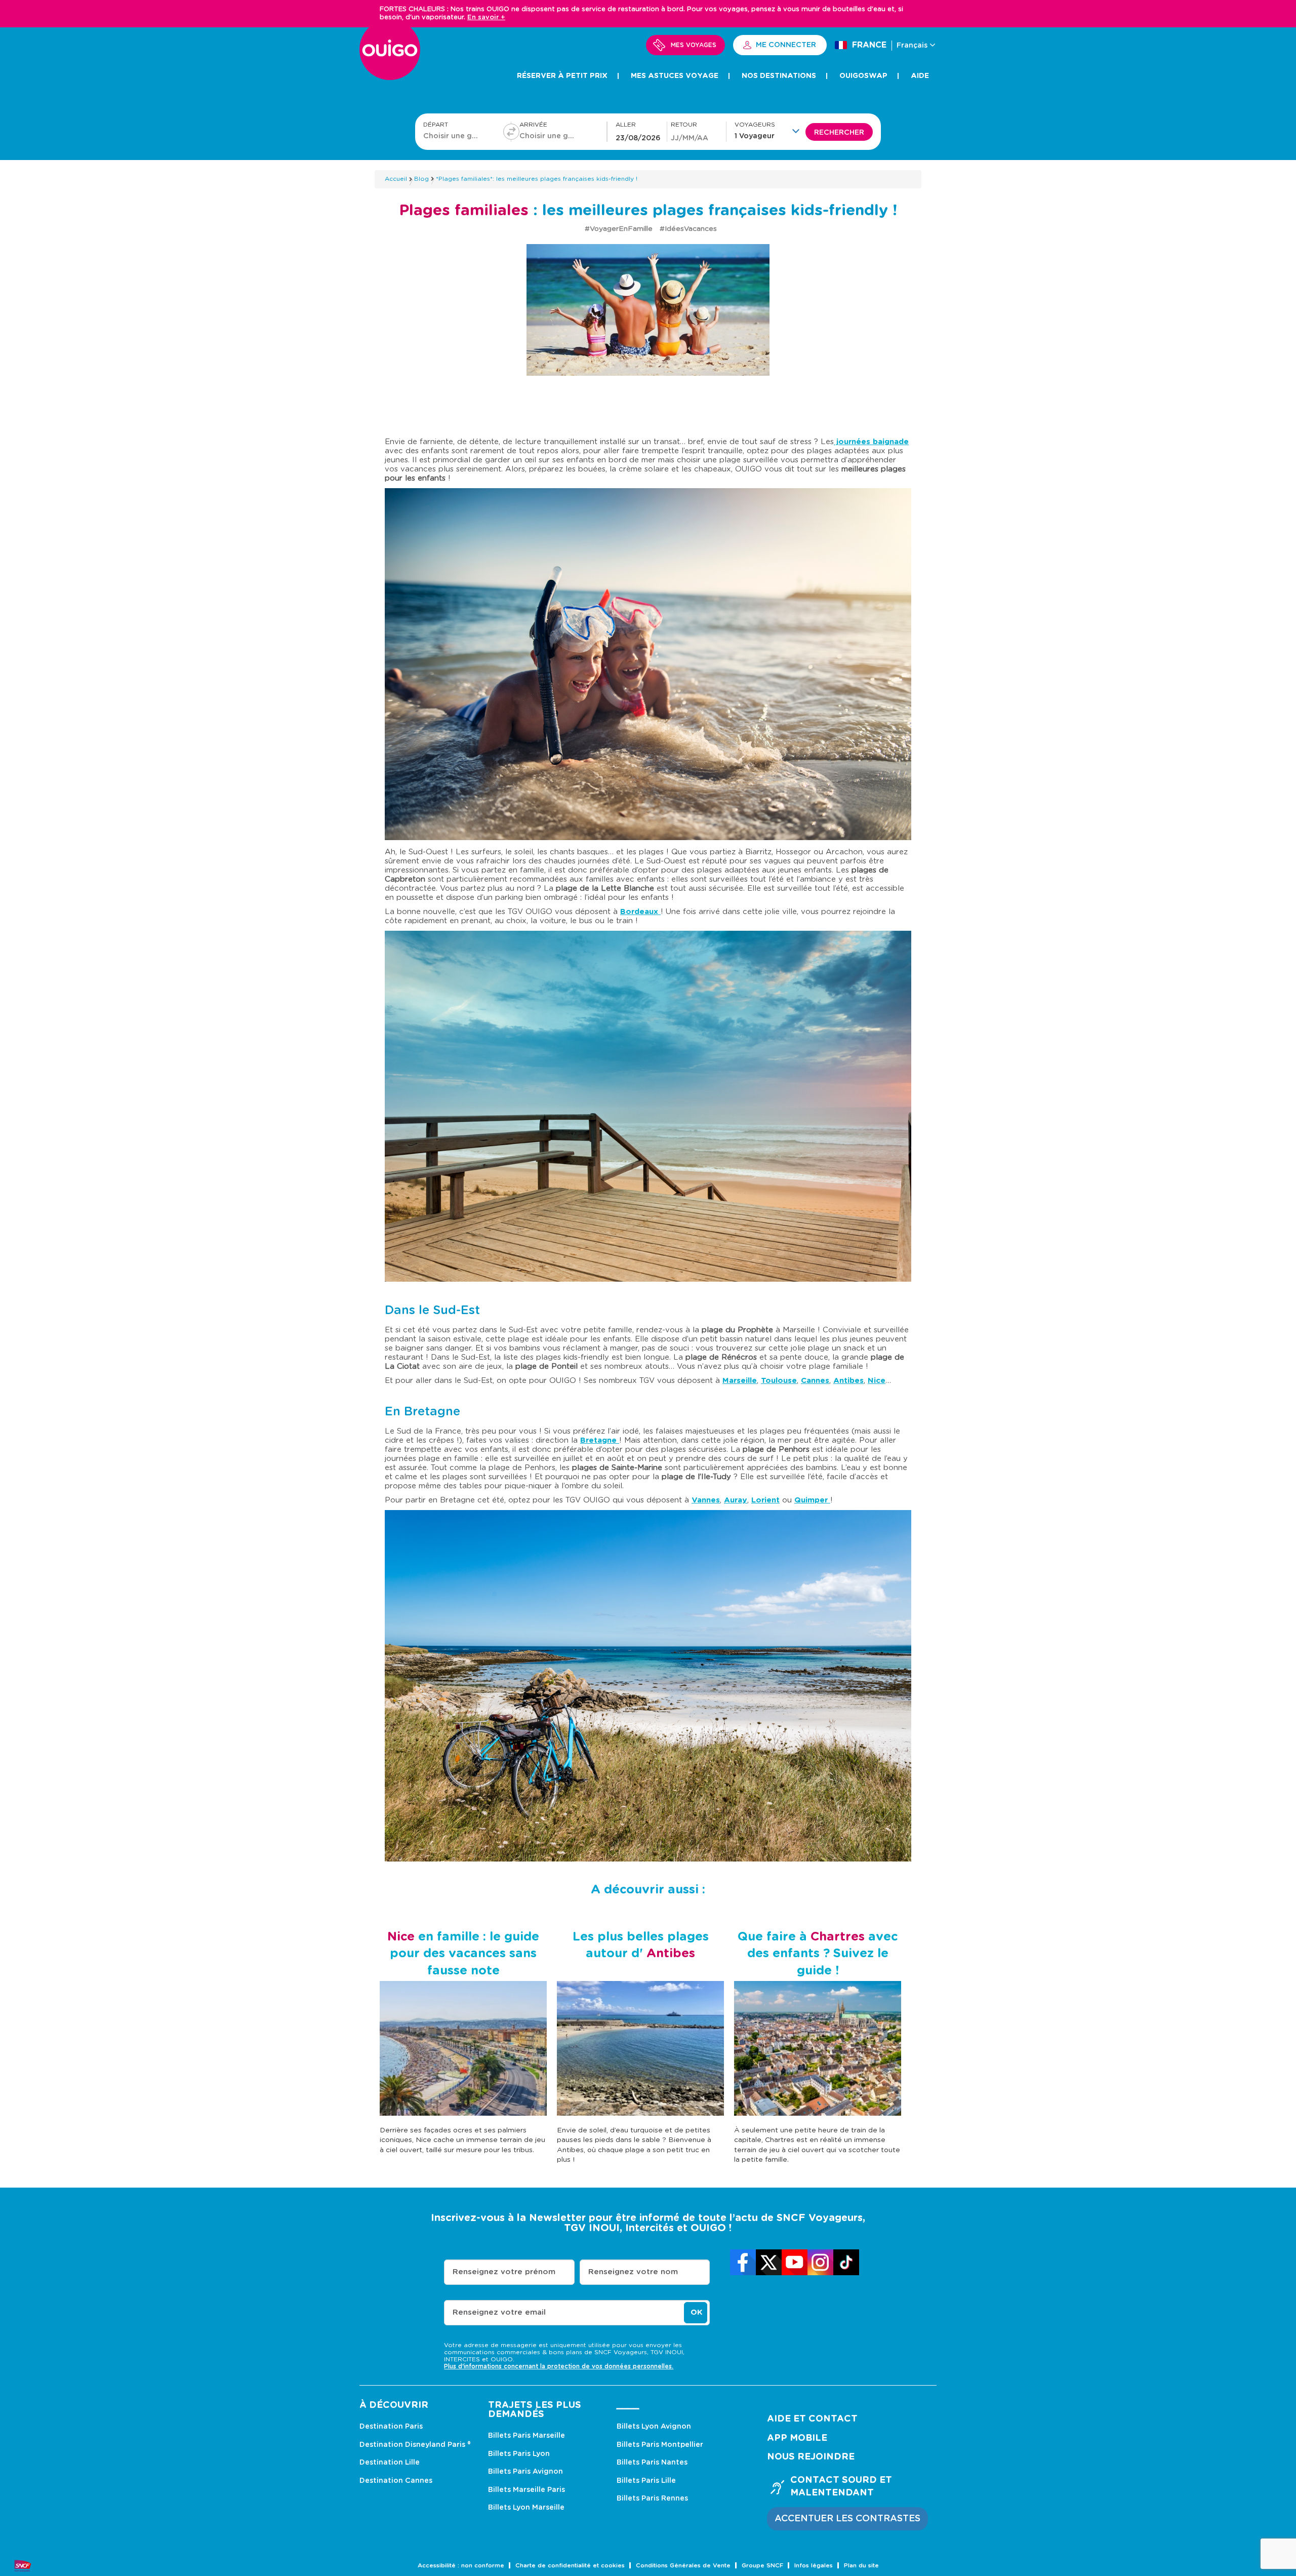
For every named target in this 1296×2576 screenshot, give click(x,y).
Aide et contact (812, 2419)
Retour (684, 125)
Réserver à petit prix (562, 76)
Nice (877, 1381)
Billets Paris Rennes (652, 2499)
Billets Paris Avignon (525, 2472)
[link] (743, 2262)
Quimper (812, 1500)
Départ (436, 125)
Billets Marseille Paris (526, 2490)
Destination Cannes (396, 2481)
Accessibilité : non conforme (461, 2566)
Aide (920, 76)
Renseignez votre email (499, 2312)
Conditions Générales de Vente (683, 2566)
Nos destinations (779, 76)
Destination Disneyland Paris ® (415, 2445)
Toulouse (779, 1381)
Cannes (815, 1381)
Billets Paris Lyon (519, 2454)
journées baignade (871, 442)
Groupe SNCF (762, 2566)
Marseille (740, 1381)
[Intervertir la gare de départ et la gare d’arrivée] (511, 132)
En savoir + (486, 17)
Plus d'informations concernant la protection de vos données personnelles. (559, 2366)
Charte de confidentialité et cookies (570, 2566)
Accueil (396, 179)
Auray (736, 1500)
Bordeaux (640, 912)
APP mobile (797, 2438)
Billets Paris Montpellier (660, 2445)
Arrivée (533, 125)
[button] (770, 131)
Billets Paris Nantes (652, 2463)
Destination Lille (390, 2463)
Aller (626, 125)
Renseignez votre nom (633, 2272)
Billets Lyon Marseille (526, 2508)
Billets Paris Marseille (526, 2436)
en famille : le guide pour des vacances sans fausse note (463, 1954)
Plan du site (861, 2566)
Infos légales (814, 2566)
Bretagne (600, 1440)
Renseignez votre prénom (504, 2272)
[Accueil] (390, 55)
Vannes (706, 1500)
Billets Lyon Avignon (654, 2427)
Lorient (765, 1500)
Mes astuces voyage (675, 76)
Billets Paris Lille (646, 2481)
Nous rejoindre (811, 2457)
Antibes (848, 1381)
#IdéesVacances (688, 229)
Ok (696, 2312)
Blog (421, 179)
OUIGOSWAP (863, 76)
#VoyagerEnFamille (620, 229)
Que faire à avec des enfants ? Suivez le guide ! (818, 1954)
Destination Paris (391, 2427)
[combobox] (453, 136)
